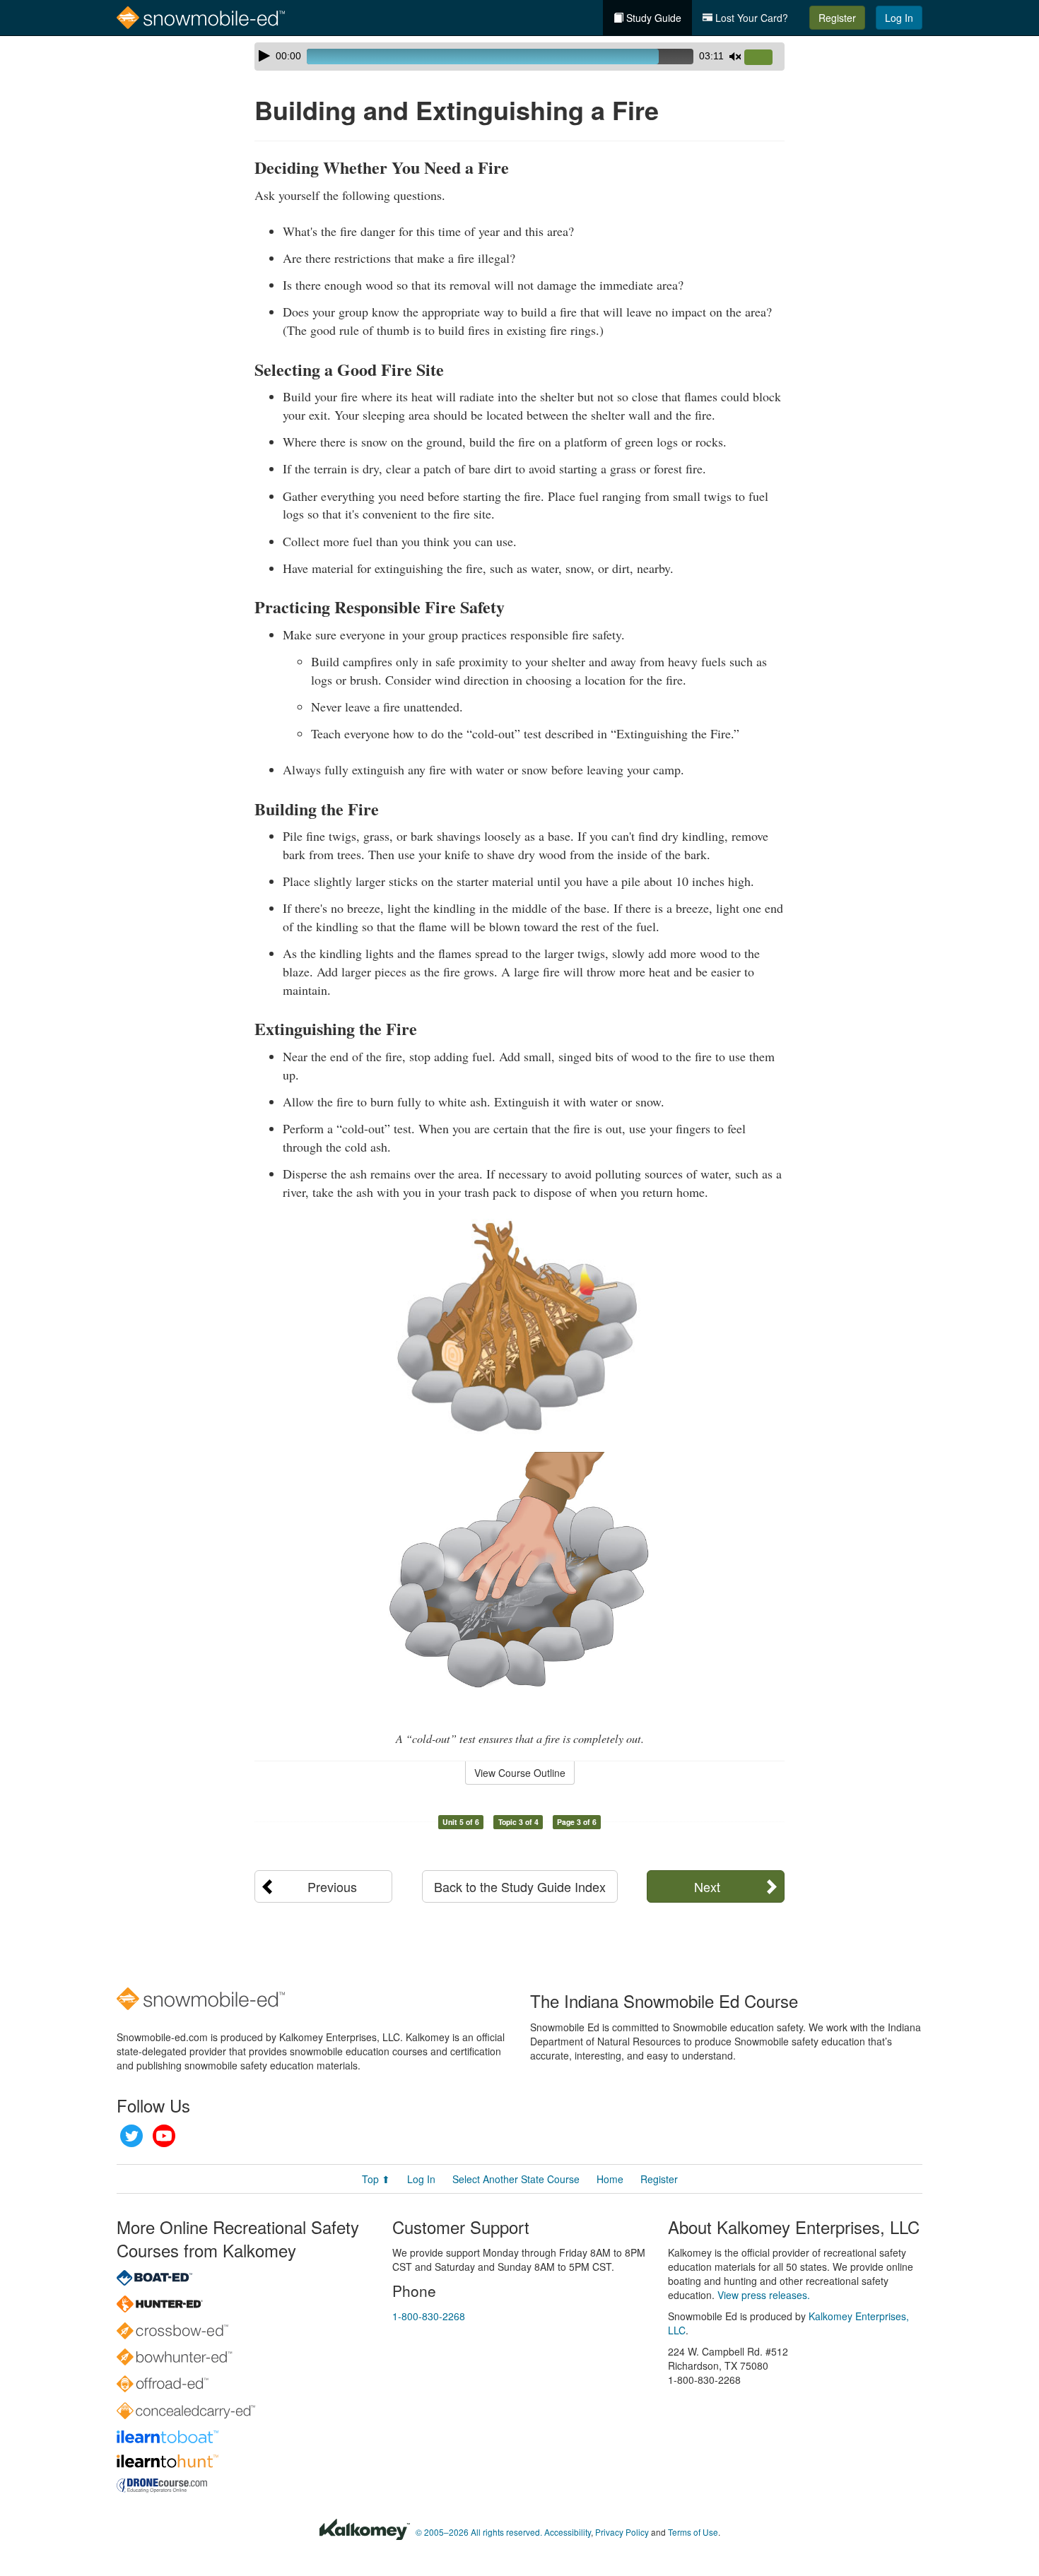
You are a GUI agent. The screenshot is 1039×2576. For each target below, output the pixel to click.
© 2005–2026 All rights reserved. (479, 2532)
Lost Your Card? (750, 18)
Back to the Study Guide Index (520, 1886)
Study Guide (652, 18)
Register (837, 18)
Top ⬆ (376, 2179)
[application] (519, 57)
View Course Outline (520, 1773)
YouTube (164, 2136)
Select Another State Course (516, 2179)
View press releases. (764, 2295)
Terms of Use (693, 2532)
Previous (332, 1886)
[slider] (764, 58)
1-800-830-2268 (429, 2316)
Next (707, 1886)
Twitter (131, 2136)
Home (610, 2179)
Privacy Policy (622, 2532)
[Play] (264, 56)
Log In (899, 18)
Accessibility (568, 2532)
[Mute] (735, 57)
